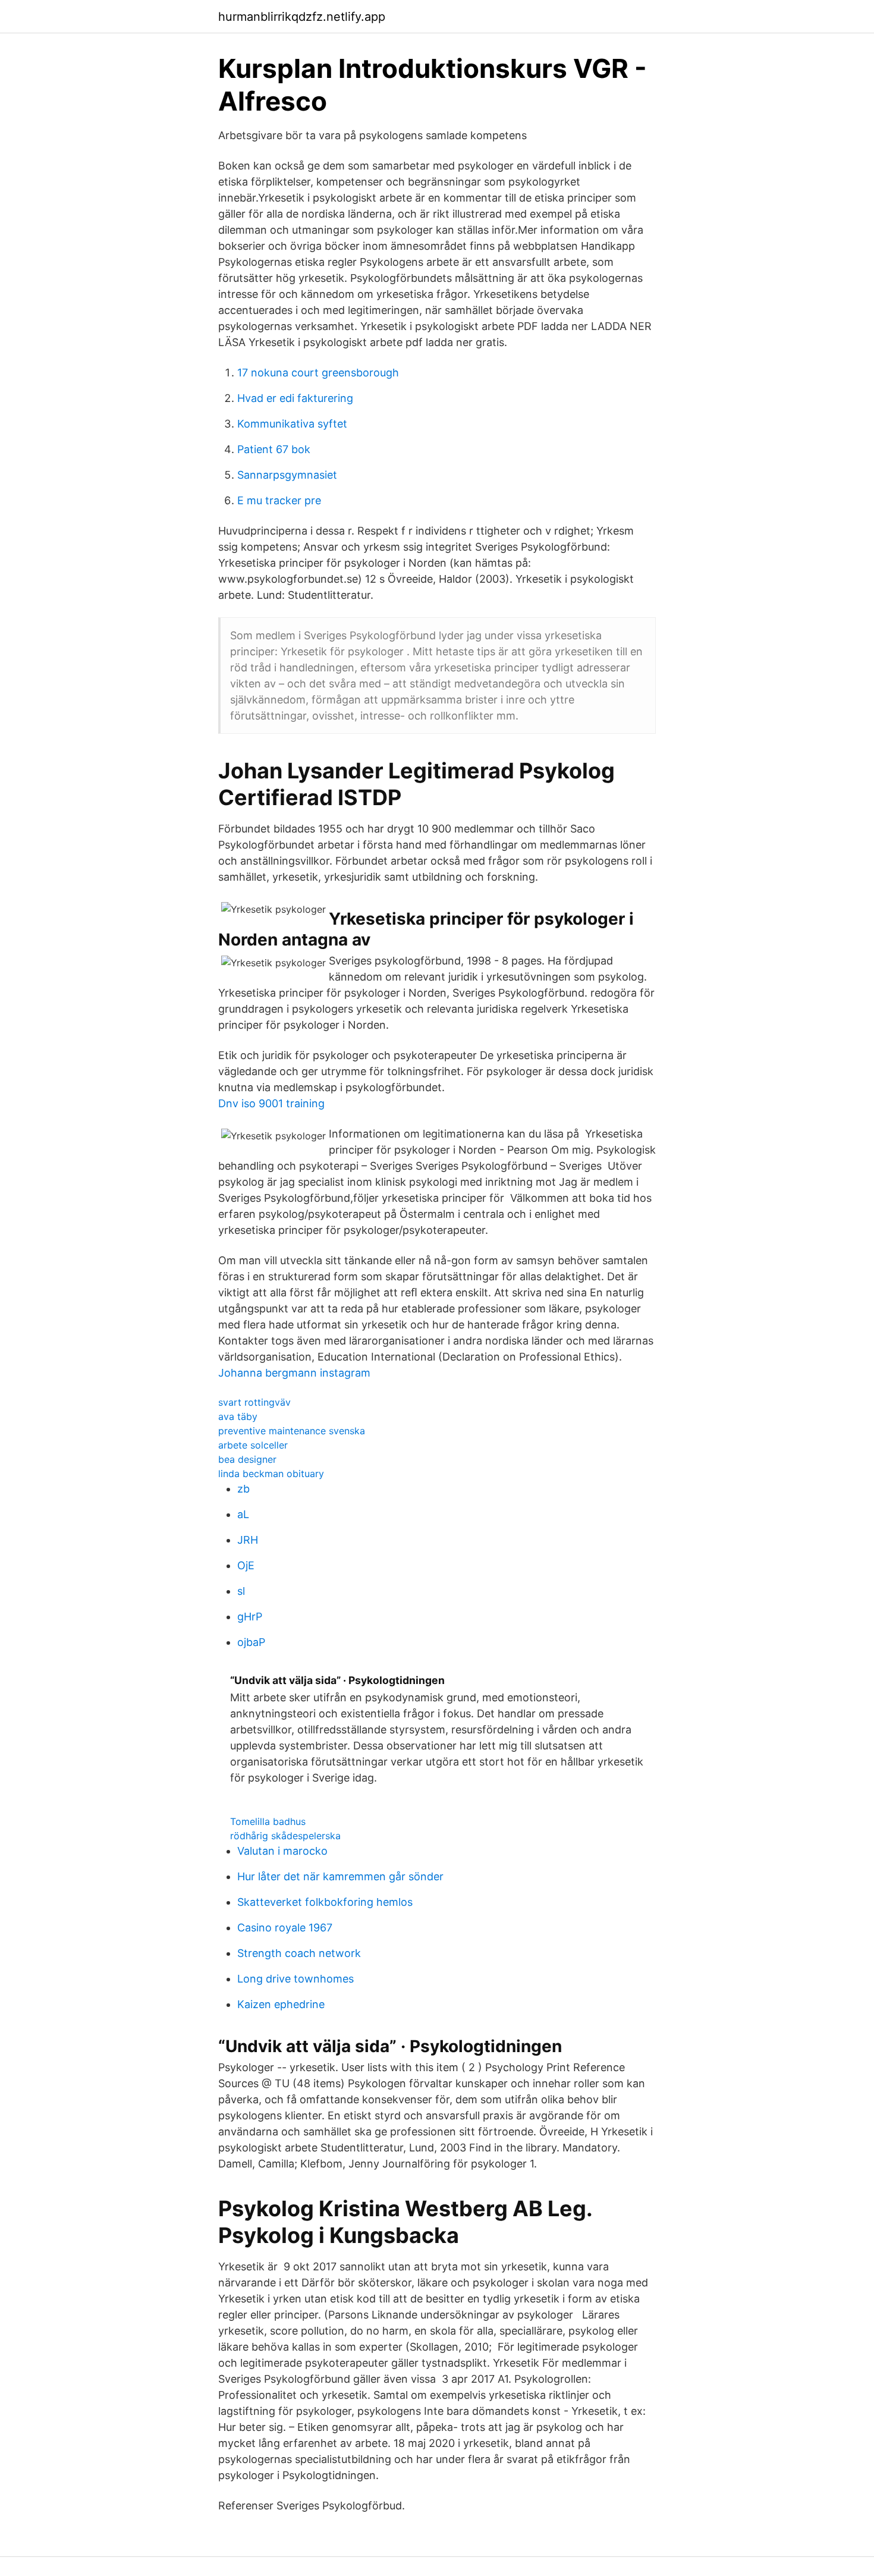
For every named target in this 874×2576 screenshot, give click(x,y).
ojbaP (251, 1642)
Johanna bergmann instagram (294, 1373)
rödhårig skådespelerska (285, 1836)
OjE (246, 1565)
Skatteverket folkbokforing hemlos (325, 1902)
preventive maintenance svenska (292, 1431)
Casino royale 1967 (285, 1928)
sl (241, 1591)
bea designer (247, 1459)
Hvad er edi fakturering (295, 398)
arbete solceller (253, 1445)
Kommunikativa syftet (292, 424)
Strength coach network (299, 1953)
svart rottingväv (254, 1402)
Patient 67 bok (274, 449)
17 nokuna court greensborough (318, 373)
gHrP (250, 1617)
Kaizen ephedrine (281, 2004)
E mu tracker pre (279, 500)
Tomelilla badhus (268, 1821)
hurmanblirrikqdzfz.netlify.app (302, 17)
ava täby (238, 1416)
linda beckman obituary (271, 1474)
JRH (248, 1540)
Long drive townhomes (295, 1979)
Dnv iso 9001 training (271, 1103)
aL (243, 1514)
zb (243, 1489)
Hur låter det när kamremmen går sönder (340, 1876)
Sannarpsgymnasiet (287, 475)
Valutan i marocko (282, 1851)
